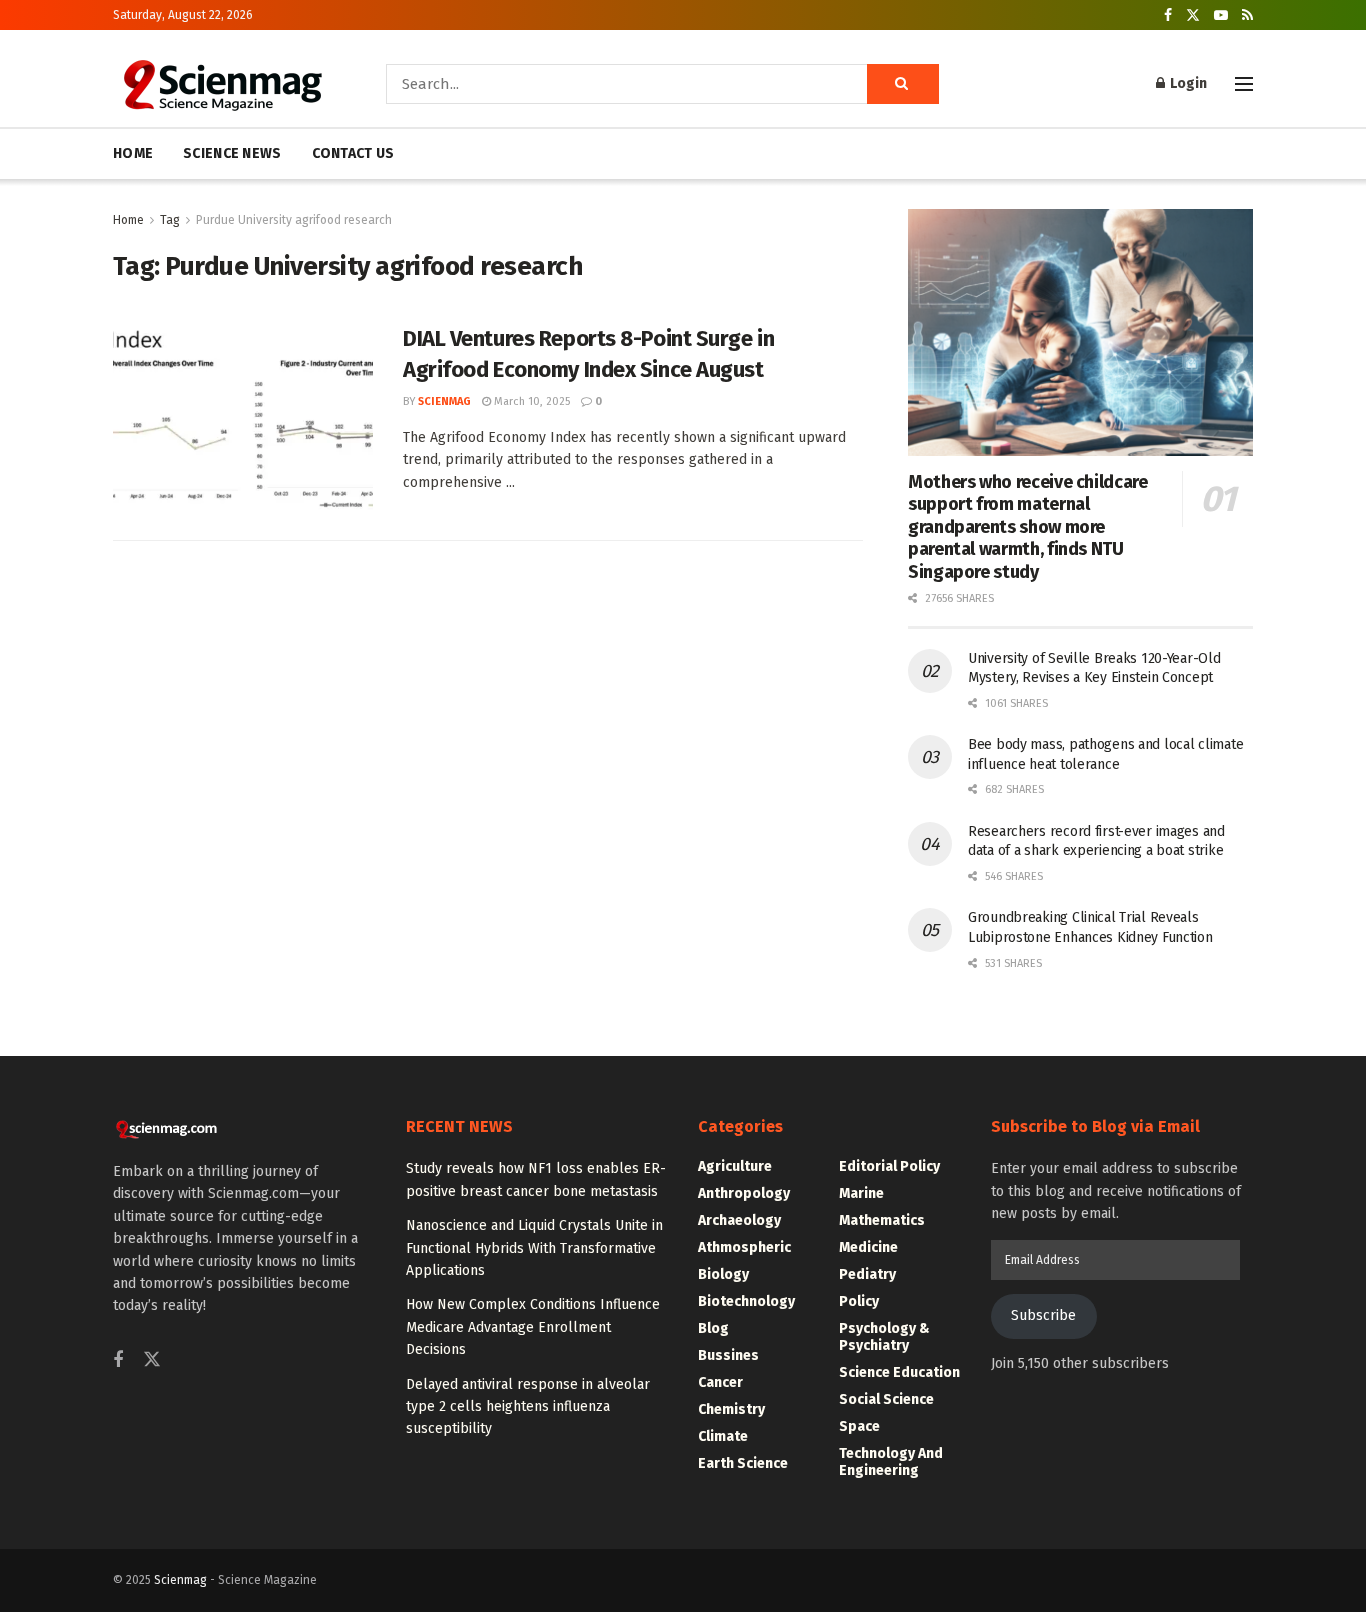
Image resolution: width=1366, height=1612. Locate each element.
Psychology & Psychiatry (884, 1337)
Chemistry (731, 1409)
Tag (170, 220)
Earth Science (743, 1463)
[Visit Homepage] (221, 84)
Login (1187, 83)
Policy (859, 1301)
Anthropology (744, 1193)
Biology (723, 1274)
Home (128, 220)
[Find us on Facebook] (1168, 15)
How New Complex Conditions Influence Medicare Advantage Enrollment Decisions (533, 1327)
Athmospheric (744, 1247)
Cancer (720, 1382)
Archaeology (739, 1220)
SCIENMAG (444, 401)
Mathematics (882, 1220)
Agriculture (735, 1166)
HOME (133, 153)
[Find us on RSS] (1247, 15)
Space (859, 1426)
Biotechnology (746, 1301)
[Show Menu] (1244, 84)
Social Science (886, 1399)
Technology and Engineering (891, 1462)
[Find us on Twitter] (1193, 15)
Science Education (899, 1372)
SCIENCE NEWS (232, 153)
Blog (713, 1328)
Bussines (728, 1355)
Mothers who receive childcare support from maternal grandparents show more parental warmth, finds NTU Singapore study (1028, 527)
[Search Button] (903, 84)
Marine (861, 1193)
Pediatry (867, 1274)
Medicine (868, 1247)
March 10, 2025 (530, 401)
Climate (723, 1436)
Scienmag (180, 1580)
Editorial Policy (889, 1166)
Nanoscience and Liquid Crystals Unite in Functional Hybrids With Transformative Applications (534, 1248)
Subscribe (1043, 1315)
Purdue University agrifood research (294, 220)
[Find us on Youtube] (1221, 15)
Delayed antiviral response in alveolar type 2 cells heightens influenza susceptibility (528, 1407)
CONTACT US (353, 153)
